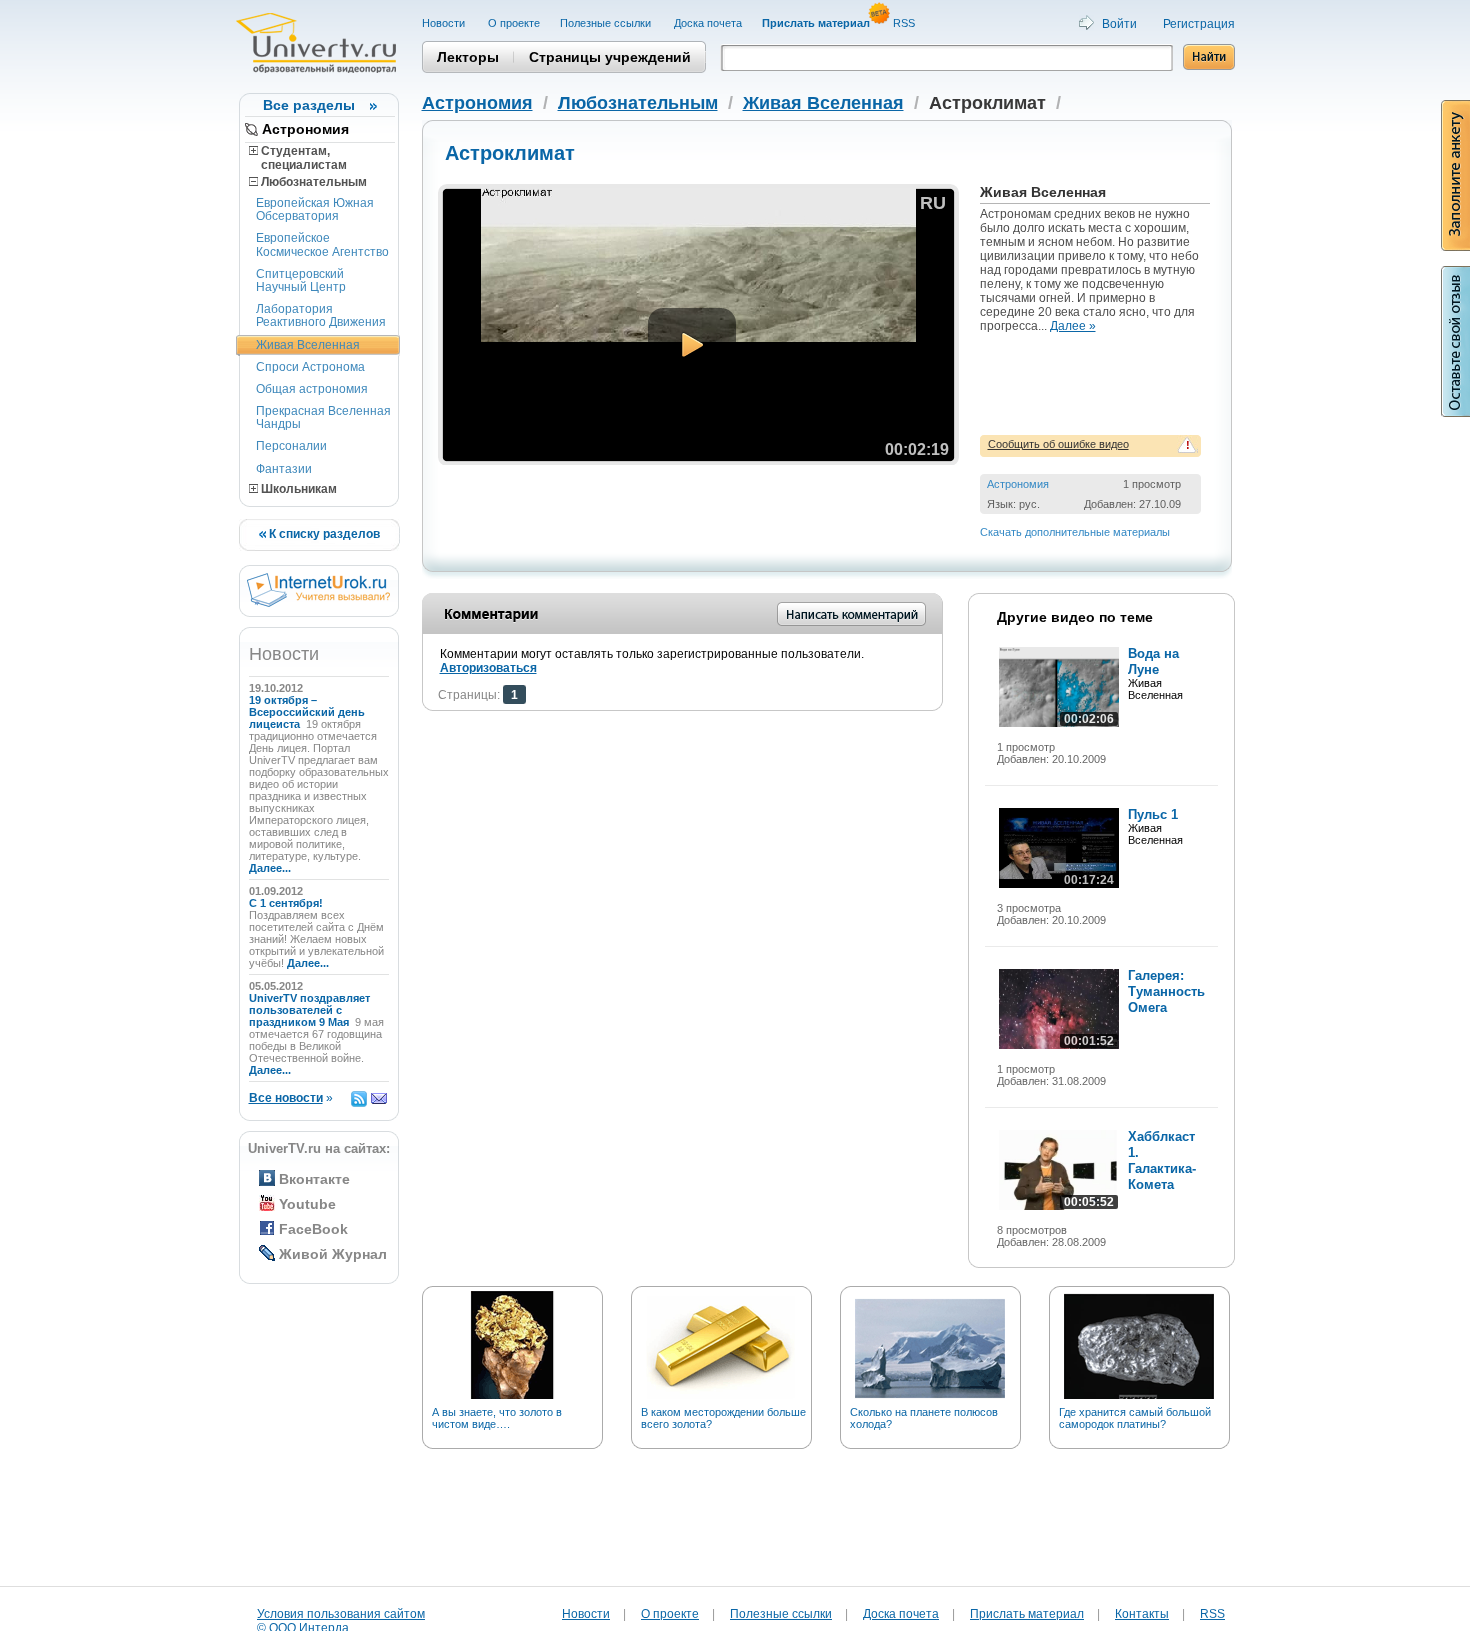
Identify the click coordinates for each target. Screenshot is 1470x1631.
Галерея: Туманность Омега (1166, 991)
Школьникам (297, 489)
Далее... (270, 868)
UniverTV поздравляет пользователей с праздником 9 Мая (309, 1010)
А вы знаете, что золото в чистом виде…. (497, 1418)
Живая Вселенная (308, 345)
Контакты (1142, 1614)
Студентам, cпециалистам (298, 158)
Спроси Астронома (310, 367)
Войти (1119, 24)
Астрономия (305, 129)
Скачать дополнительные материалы (1075, 532)
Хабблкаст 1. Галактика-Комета (1162, 1160)
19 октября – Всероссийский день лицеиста (307, 712)
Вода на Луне (1153, 661)
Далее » (1073, 326)
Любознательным (312, 182)
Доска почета (708, 23)
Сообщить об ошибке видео (1058, 444)
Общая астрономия (312, 389)
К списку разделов (323, 534)
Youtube (307, 1204)
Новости (445, 23)
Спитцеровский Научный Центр (301, 280)
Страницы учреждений (610, 57)
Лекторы (468, 57)
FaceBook (313, 1229)
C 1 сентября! (287, 903)
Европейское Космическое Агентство (322, 244)
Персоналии (291, 446)
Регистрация (1199, 24)
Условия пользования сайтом (341, 1614)
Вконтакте (314, 1179)
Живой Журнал (333, 1254)
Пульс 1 (1153, 814)
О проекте (514, 23)
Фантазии (284, 469)
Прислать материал (1027, 1614)
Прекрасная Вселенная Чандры (323, 417)
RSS (905, 23)
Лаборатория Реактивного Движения (321, 315)
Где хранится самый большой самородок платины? (1135, 1418)
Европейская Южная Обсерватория (315, 209)
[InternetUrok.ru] (318, 603)
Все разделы (309, 105)
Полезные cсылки (607, 23)
